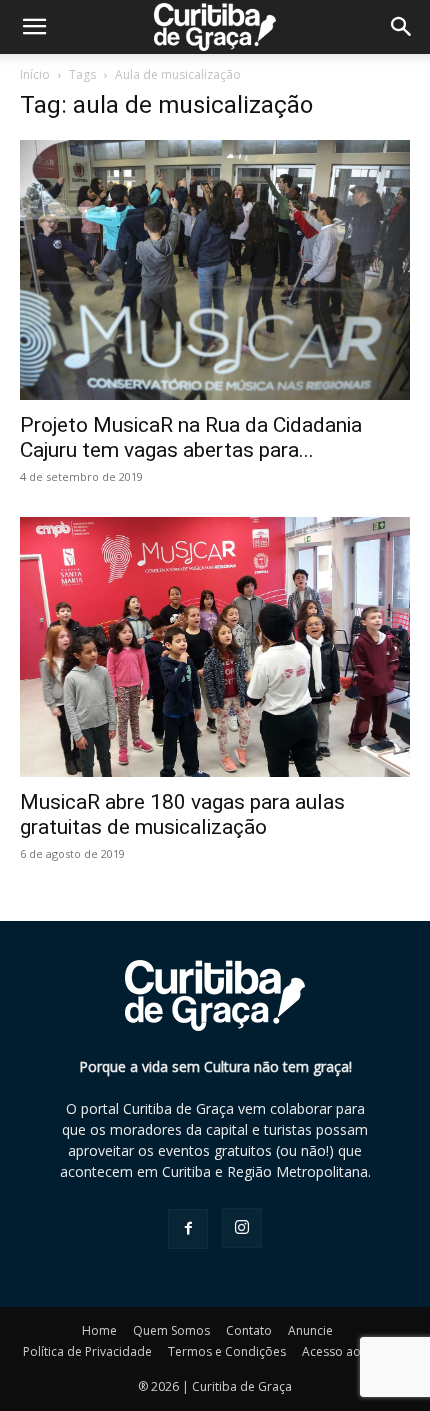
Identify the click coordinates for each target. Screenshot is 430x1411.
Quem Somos (171, 1330)
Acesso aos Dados (355, 1351)
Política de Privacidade (87, 1351)
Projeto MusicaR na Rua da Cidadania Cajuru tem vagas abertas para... (191, 437)
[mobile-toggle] (34, 27)
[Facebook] (188, 1229)
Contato (249, 1330)
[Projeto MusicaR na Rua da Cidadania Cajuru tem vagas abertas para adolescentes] (215, 270)
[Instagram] (242, 1228)
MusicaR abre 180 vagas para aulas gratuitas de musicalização (182, 814)
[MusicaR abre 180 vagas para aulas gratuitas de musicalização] (215, 647)
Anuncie (310, 1330)
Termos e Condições (227, 1351)
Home (99, 1330)
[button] (402, 27)
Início (35, 74)
